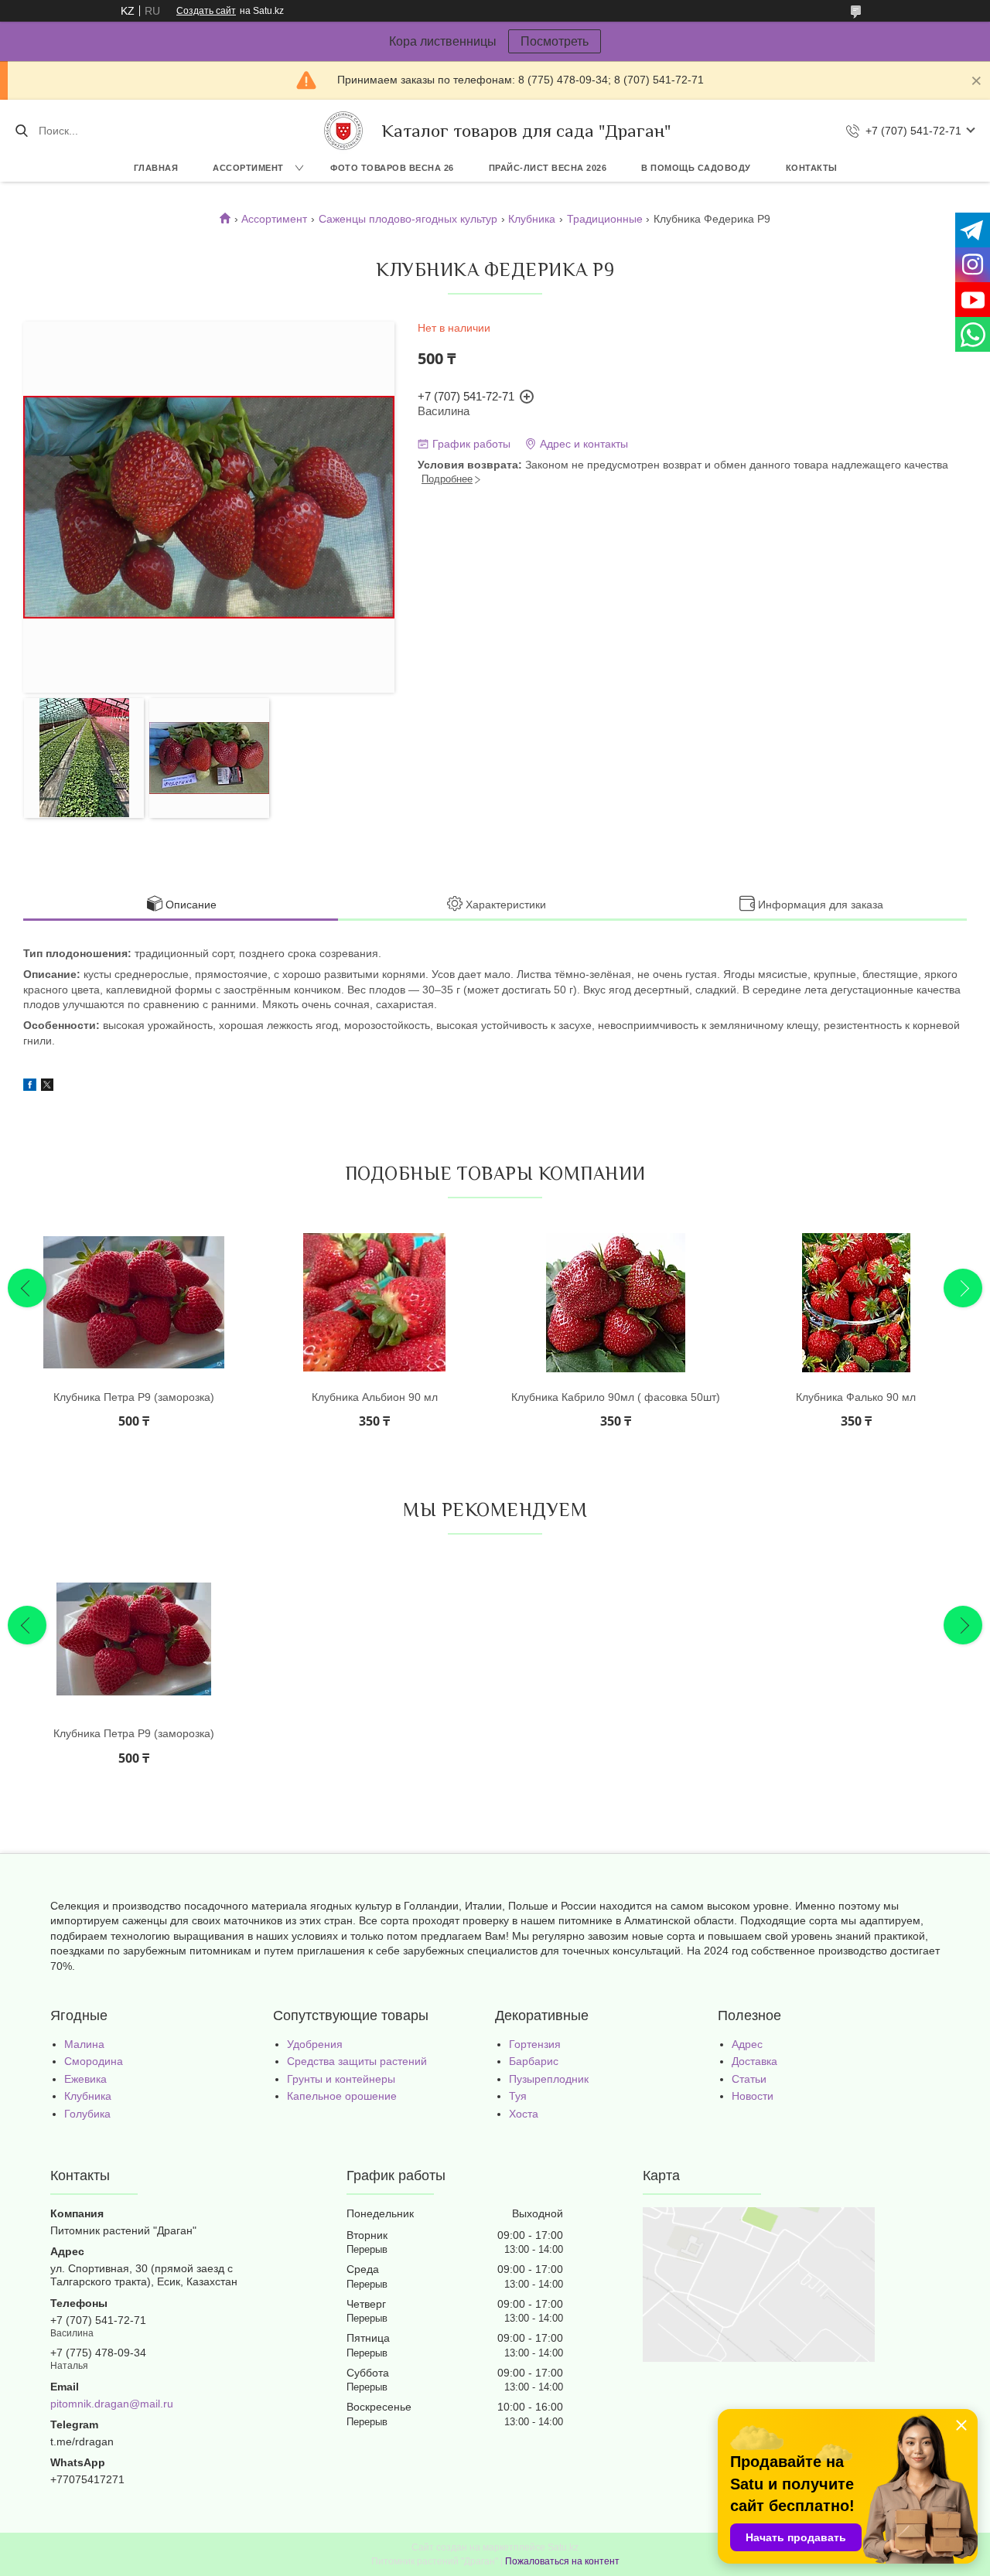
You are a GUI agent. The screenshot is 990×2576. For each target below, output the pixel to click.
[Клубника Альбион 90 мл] (374, 1303)
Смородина (94, 2061)
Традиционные (605, 219)
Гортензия (535, 2044)
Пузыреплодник (549, 2079)
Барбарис (534, 2061)
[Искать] (21, 131)
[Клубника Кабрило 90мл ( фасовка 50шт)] (616, 1303)
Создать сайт (206, 11)
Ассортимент (248, 168)
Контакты (812, 168)
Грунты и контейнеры (341, 2079)
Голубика (87, 2114)
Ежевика (85, 2079)
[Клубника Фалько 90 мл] (856, 1303)
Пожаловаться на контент (562, 2561)
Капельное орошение (342, 2096)
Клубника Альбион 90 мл (375, 1397)
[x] (47, 1087)
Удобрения (315, 2044)
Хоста (524, 2114)
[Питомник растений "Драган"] (343, 131)
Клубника (532, 219)
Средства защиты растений (357, 2061)
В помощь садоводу (696, 168)
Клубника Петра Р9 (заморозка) (134, 1397)
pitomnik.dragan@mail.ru (112, 2404)
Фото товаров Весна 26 (392, 168)
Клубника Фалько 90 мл (856, 1397)
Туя (518, 2096)
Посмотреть (555, 41)
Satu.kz (563, 2547)
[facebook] (30, 1087)
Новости (753, 2096)
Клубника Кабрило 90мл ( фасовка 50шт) (616, 1397)
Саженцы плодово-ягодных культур (408, 219)
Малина (84, 2044)
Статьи (749, 2079)
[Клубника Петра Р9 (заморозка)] (134, 1303)
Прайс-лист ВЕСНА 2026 (548, 168)
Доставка (754, 2061)
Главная (156, 168)
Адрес (747, 2044)
